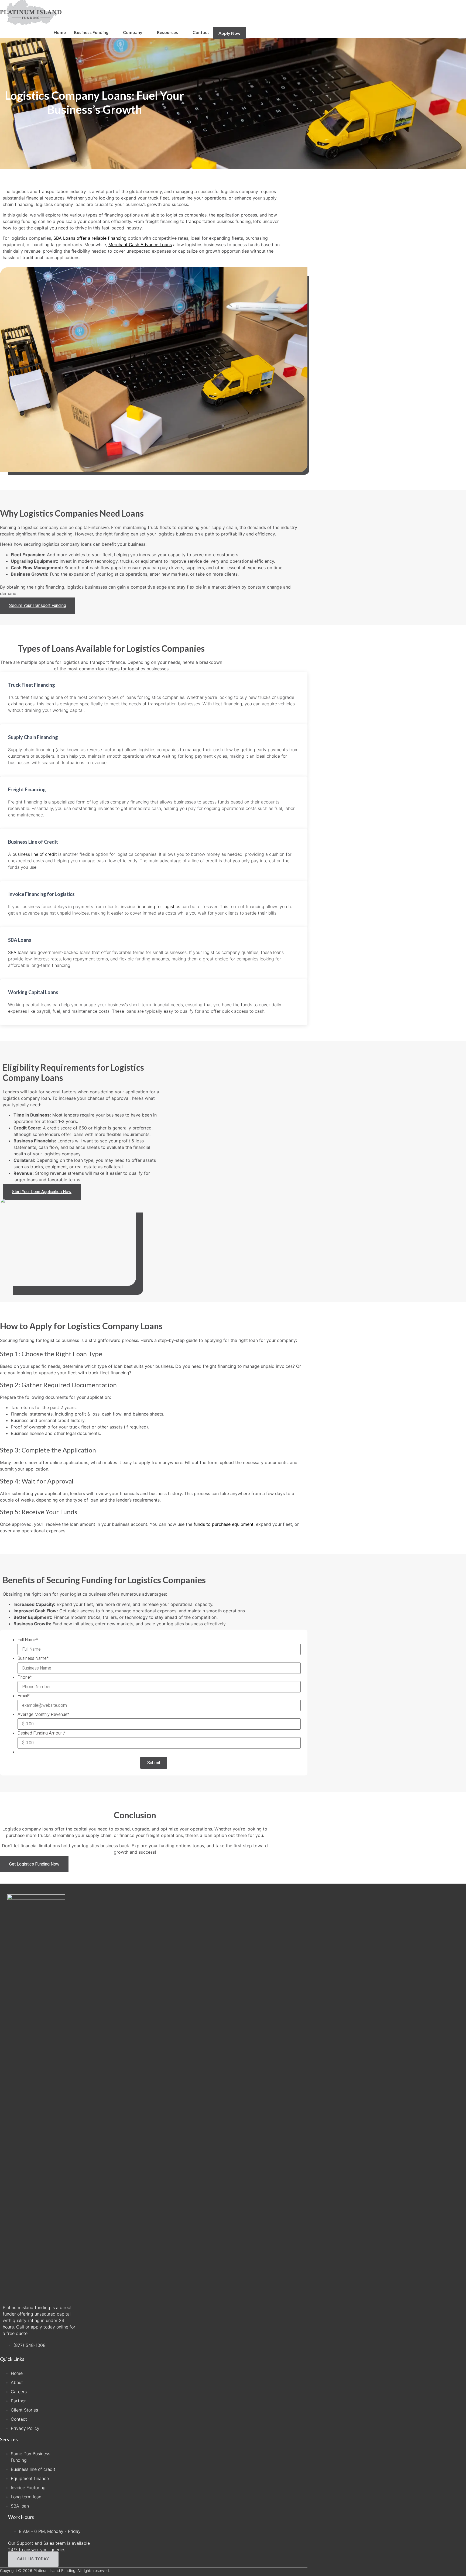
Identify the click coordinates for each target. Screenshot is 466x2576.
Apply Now (229, 33)
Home (60, 32)
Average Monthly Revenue (43, 1715)
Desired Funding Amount (42, 1733)
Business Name (33, 1658)
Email (24, 1696)
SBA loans (18, 952)
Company (133, 32)
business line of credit (35, 854)
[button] (38, 606)
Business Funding (91, 32)
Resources (167, 32)
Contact (201, 32)
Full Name (28, 1640)
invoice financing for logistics (151, 906)
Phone (25, 1677)
